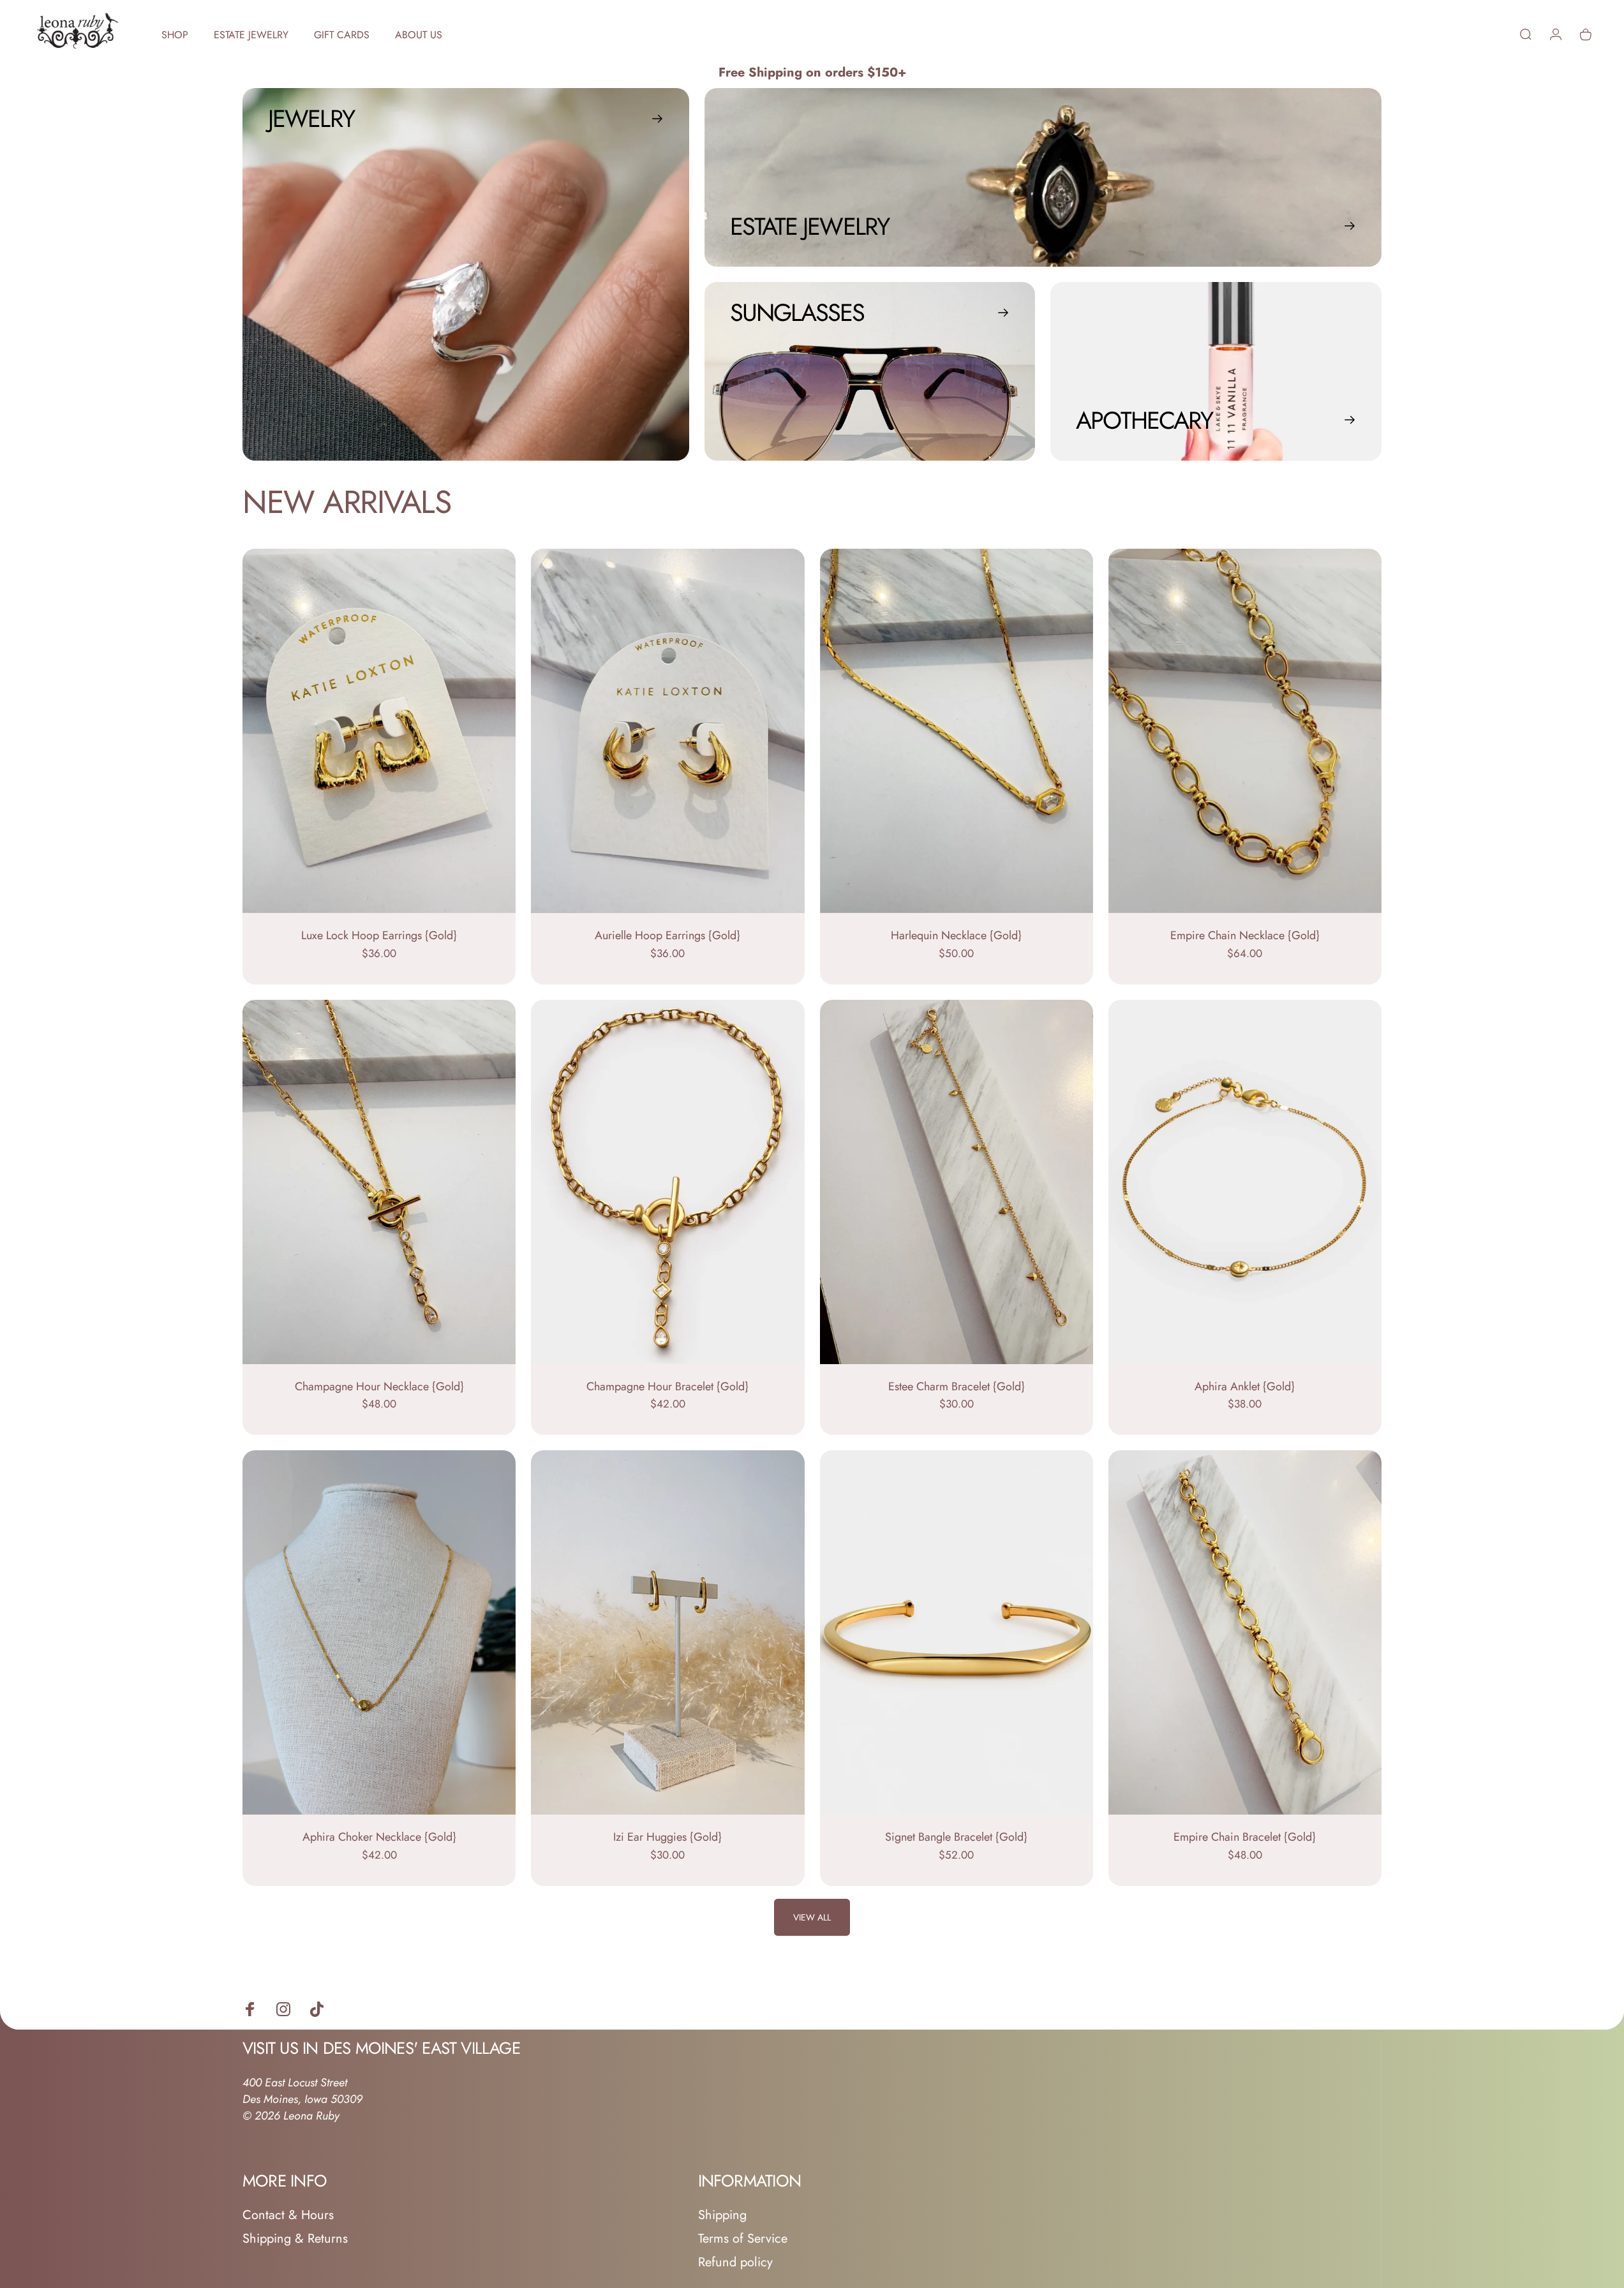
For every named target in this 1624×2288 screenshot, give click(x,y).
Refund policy (735, 2262)
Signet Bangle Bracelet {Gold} (956, 1837)
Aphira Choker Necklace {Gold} (379, 1837)
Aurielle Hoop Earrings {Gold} (667, 935)
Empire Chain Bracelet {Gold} (1245, 1837)
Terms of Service (743, 2239)
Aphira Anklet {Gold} (1245, 1386)
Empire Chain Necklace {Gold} (1245, 935)
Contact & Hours (288, 2215)
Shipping (722, 2215)
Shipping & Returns (295, 2239)
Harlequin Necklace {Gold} (956, 935)
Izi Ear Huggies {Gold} (667, 1837)
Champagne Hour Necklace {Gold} (379, 1386)
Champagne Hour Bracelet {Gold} (667, 1386)
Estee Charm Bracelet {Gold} (957, 1386)
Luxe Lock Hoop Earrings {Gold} (379, 935)
